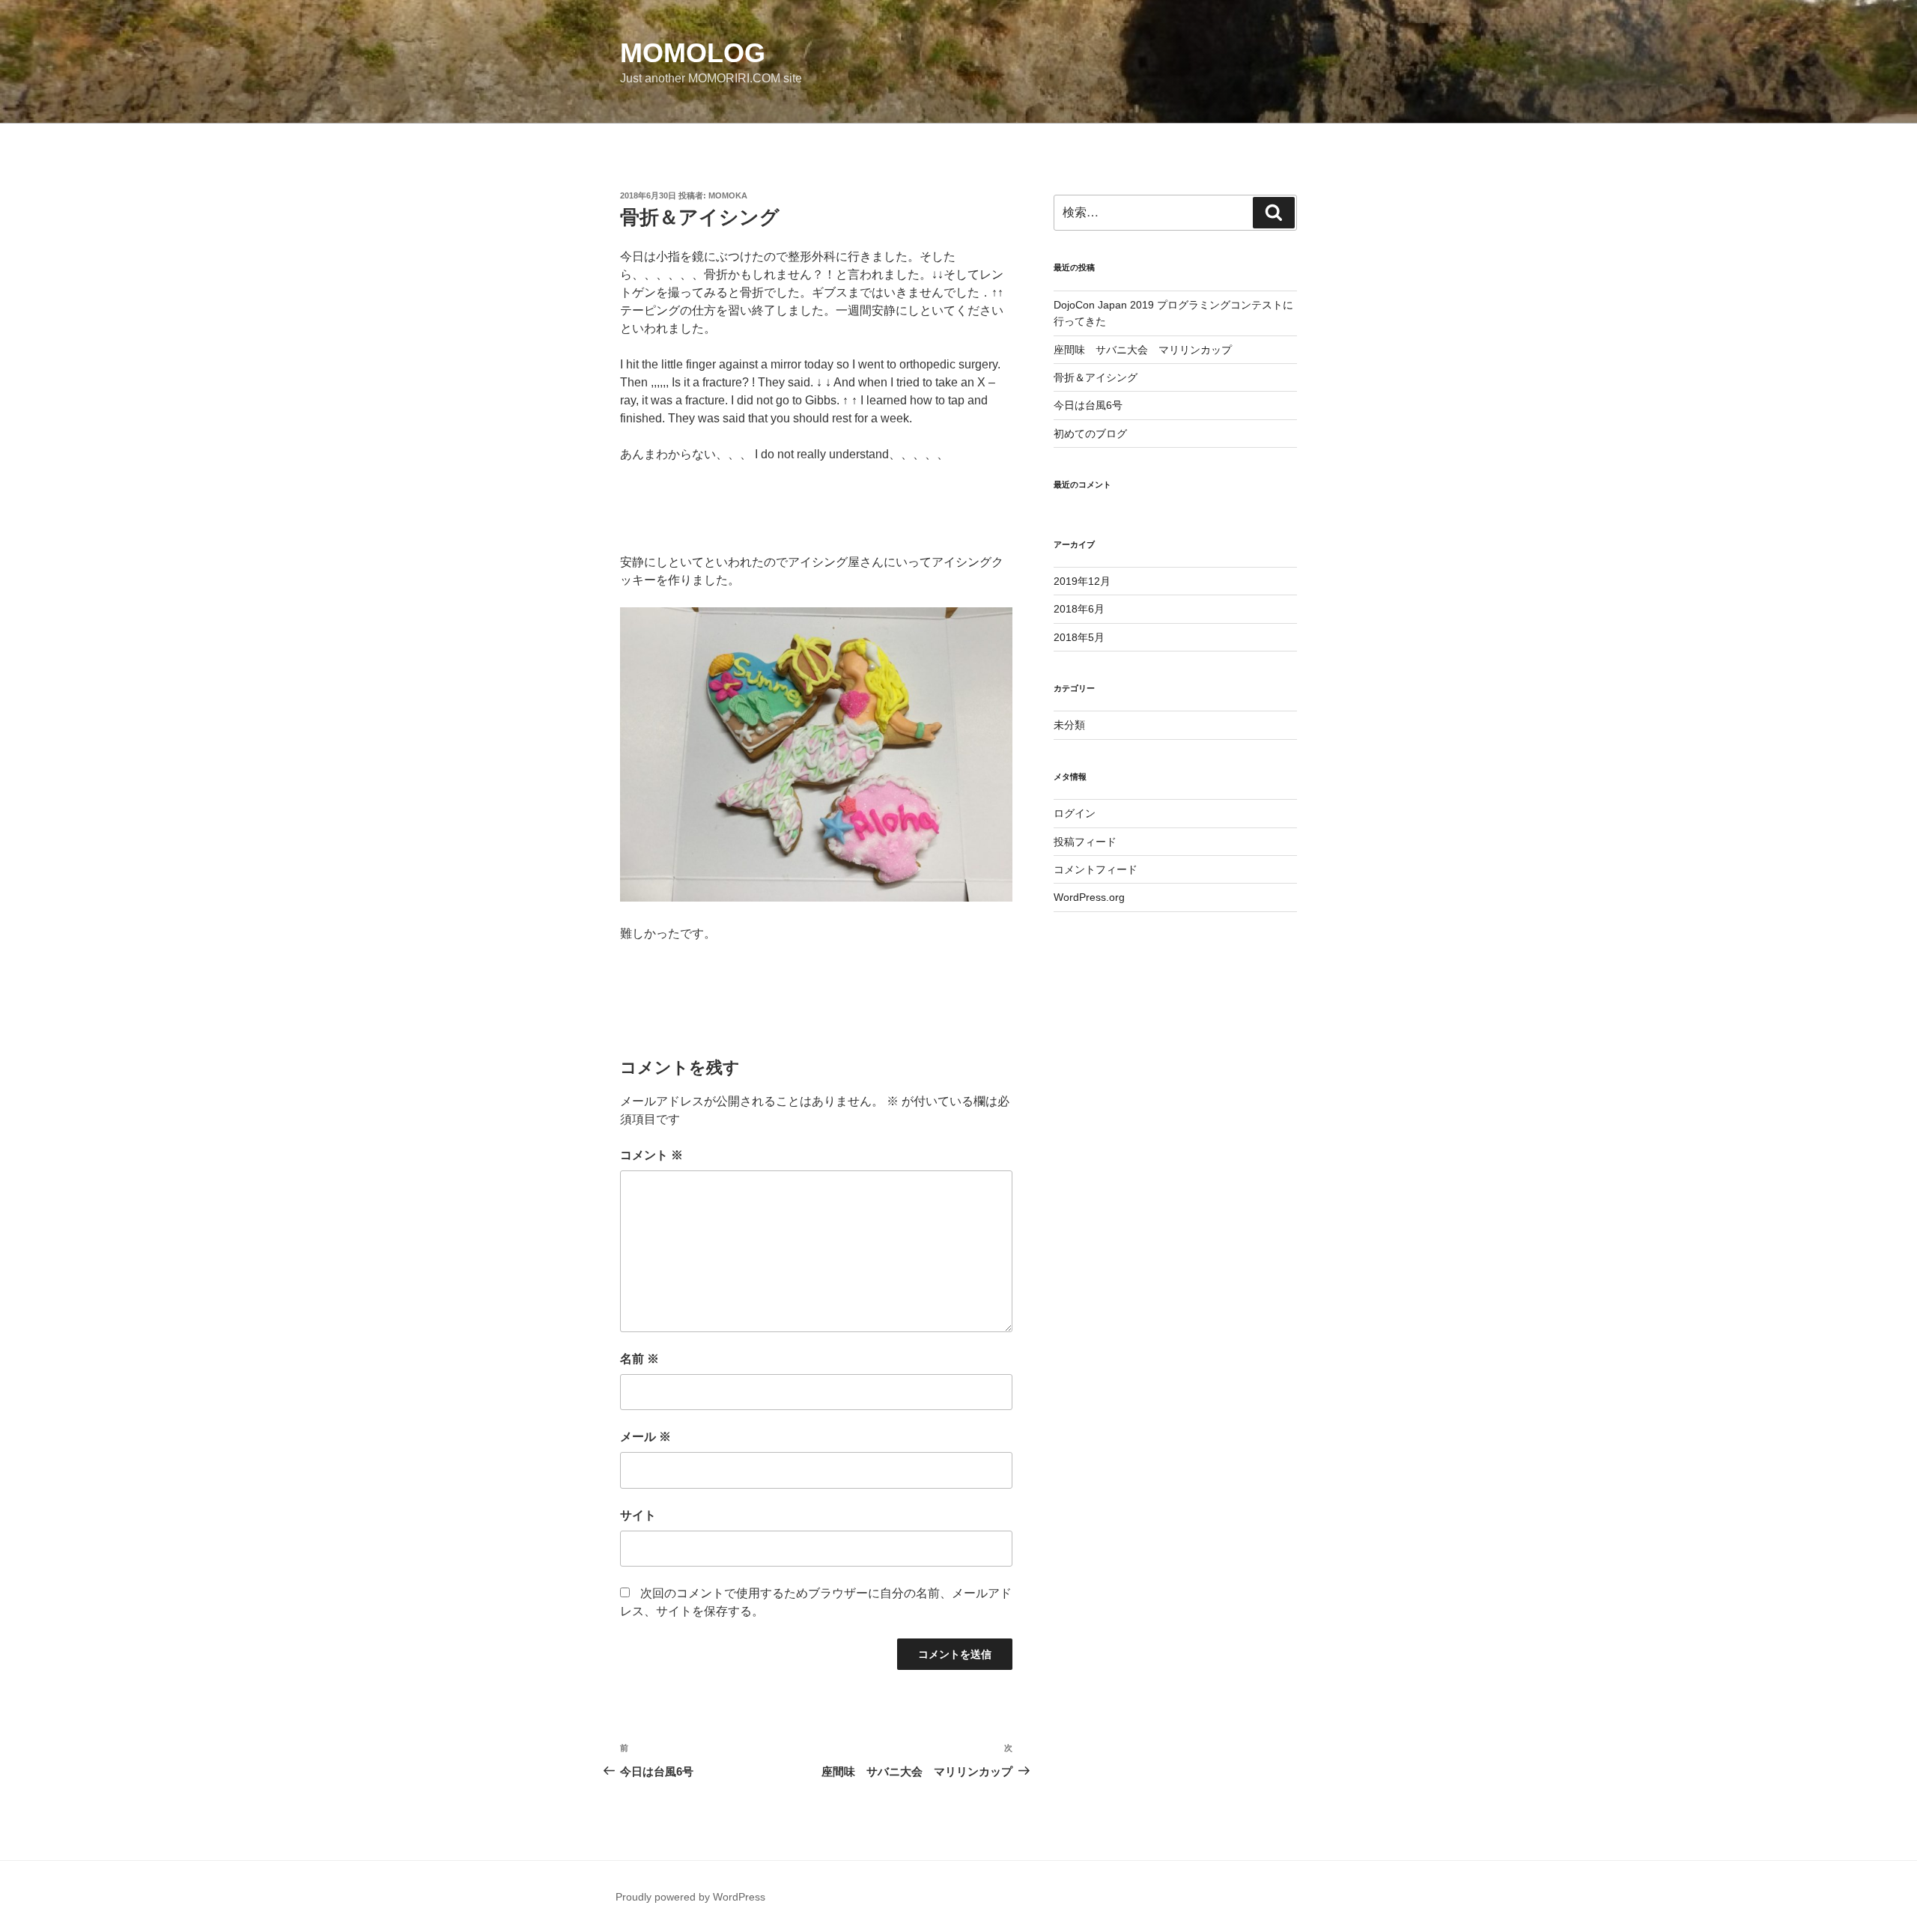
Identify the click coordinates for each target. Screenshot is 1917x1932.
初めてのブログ (1090, 434)
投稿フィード (1085, 842)
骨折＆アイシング (1096, 377)
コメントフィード (1096, 869)
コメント (651, 1155)
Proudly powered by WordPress (690, 1897)
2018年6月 (1079, 609)
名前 (639, 1359)
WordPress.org (1089, 897)
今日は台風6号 (1088, 405)
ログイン (1075, 813)
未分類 (1069, 725)
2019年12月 (1082, 581)
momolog (693, 53)
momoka (728, 195)
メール (645, 1437)
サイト (638, 1515)
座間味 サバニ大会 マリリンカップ (1143, 350)
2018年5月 (1079, 637)
